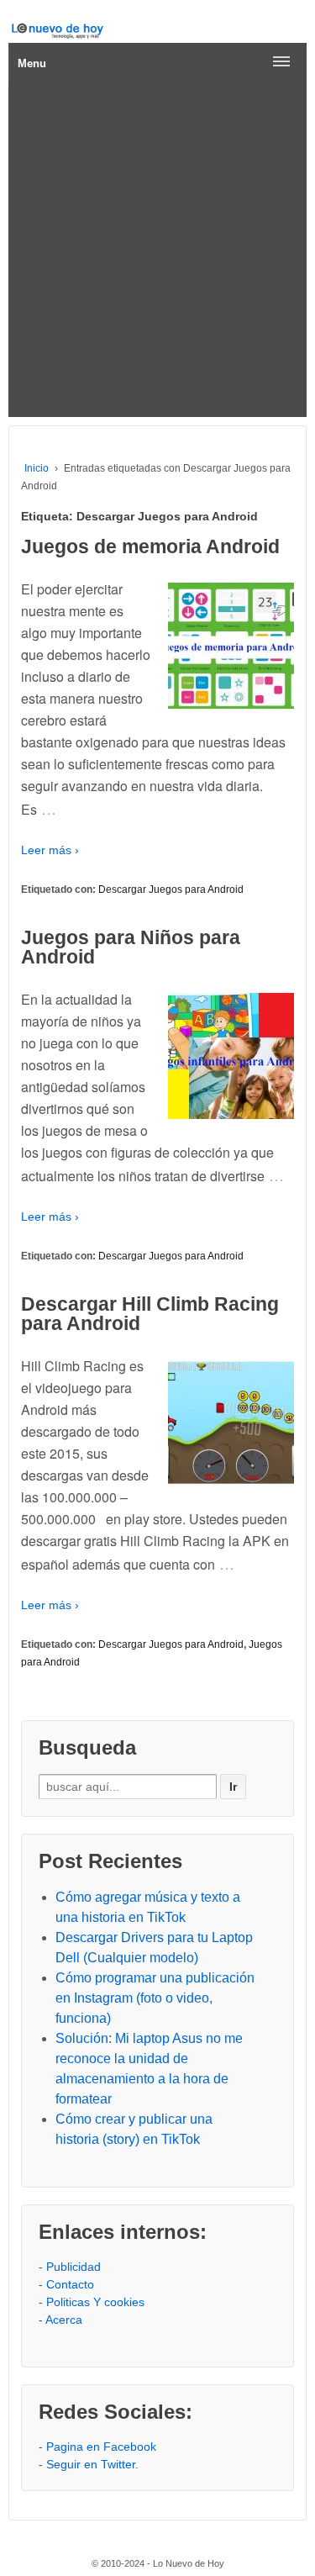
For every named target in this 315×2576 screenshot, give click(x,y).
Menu (32, 63)
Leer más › (50, 850)
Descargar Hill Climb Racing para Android (150, 1314)
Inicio (37, 468)
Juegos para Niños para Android (131, 947)
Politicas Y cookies (95, 2302)
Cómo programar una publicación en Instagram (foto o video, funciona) (155, 1998)
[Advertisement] (157, 251)
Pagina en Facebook (101, 2447)
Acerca (64, 2320)
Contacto (70, 2284)
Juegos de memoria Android (150, 546)
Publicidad (73, 2267)
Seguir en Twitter (91, 2464)
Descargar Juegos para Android (171, 889)
